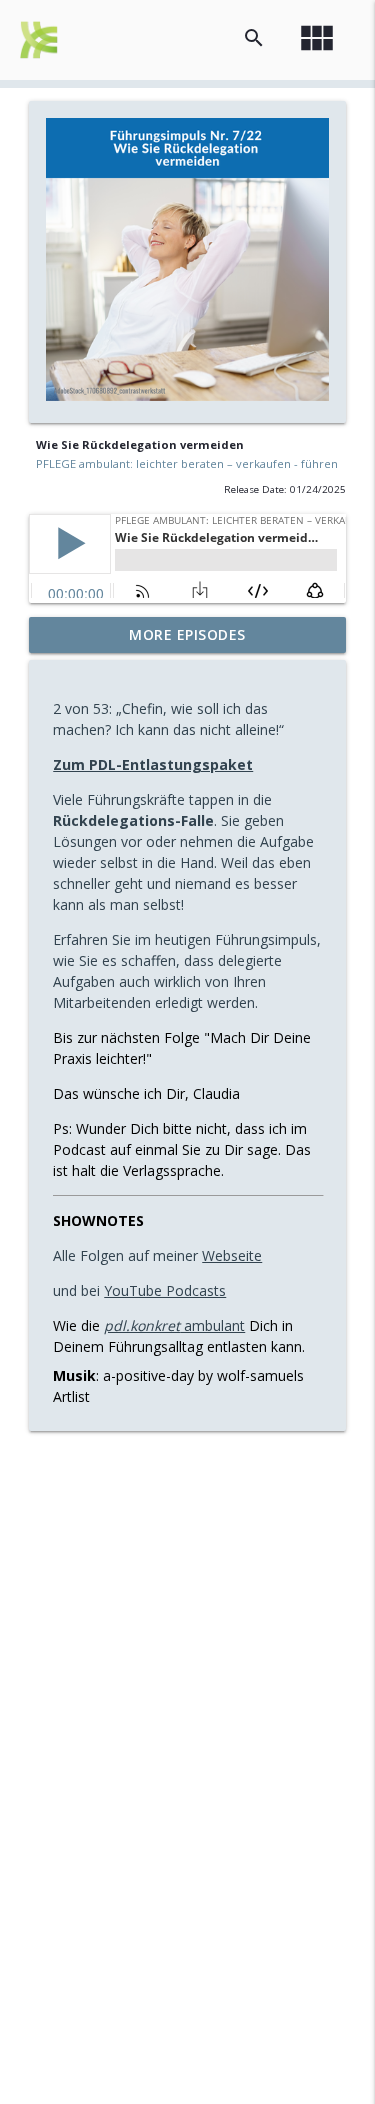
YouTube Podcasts (165, 1290)
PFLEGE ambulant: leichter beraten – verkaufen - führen (187, 463)
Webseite (232, 1255)
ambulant (174, 1325)
